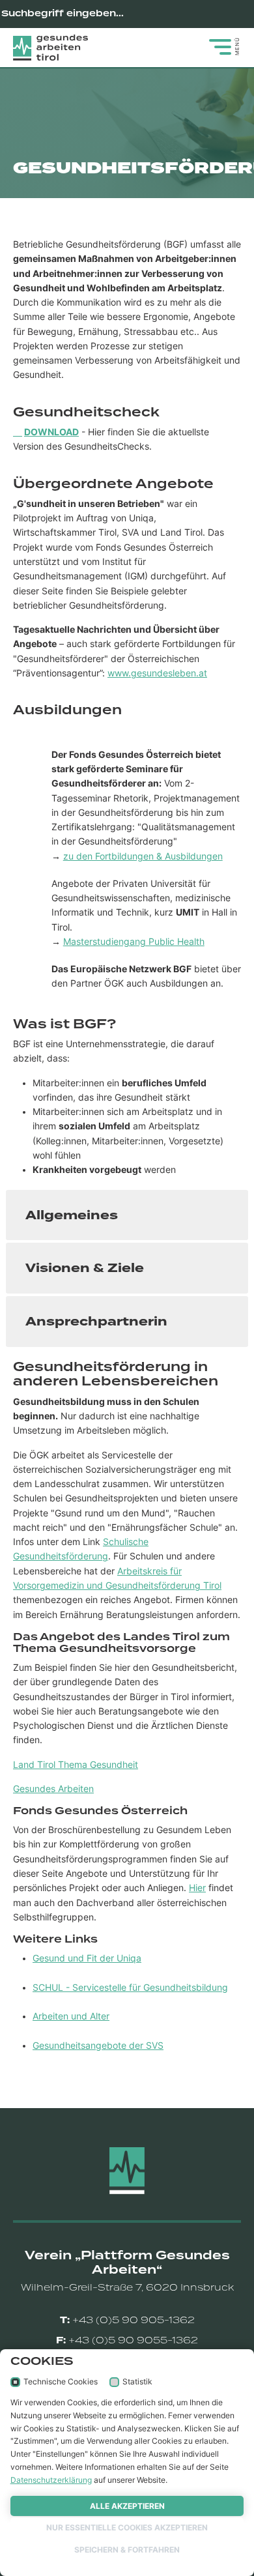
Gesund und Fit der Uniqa (87, 1958)
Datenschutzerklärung (51, 2480)
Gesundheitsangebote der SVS (98, 2046)
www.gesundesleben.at (157, 673)
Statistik (137, 2381)
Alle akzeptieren (127, 2506)
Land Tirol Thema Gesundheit (76, 1765)
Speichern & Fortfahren (127, 2550)
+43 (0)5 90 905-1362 (134, 2320)
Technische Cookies (61, 2381)
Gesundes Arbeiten (53, 1789)
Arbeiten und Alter (71, 2016)
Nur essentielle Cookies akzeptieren (127, 2527)
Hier (197, 1888)
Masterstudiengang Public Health (134, 942)
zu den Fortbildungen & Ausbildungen (143, 856)
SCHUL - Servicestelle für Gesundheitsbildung (130, 1988)
